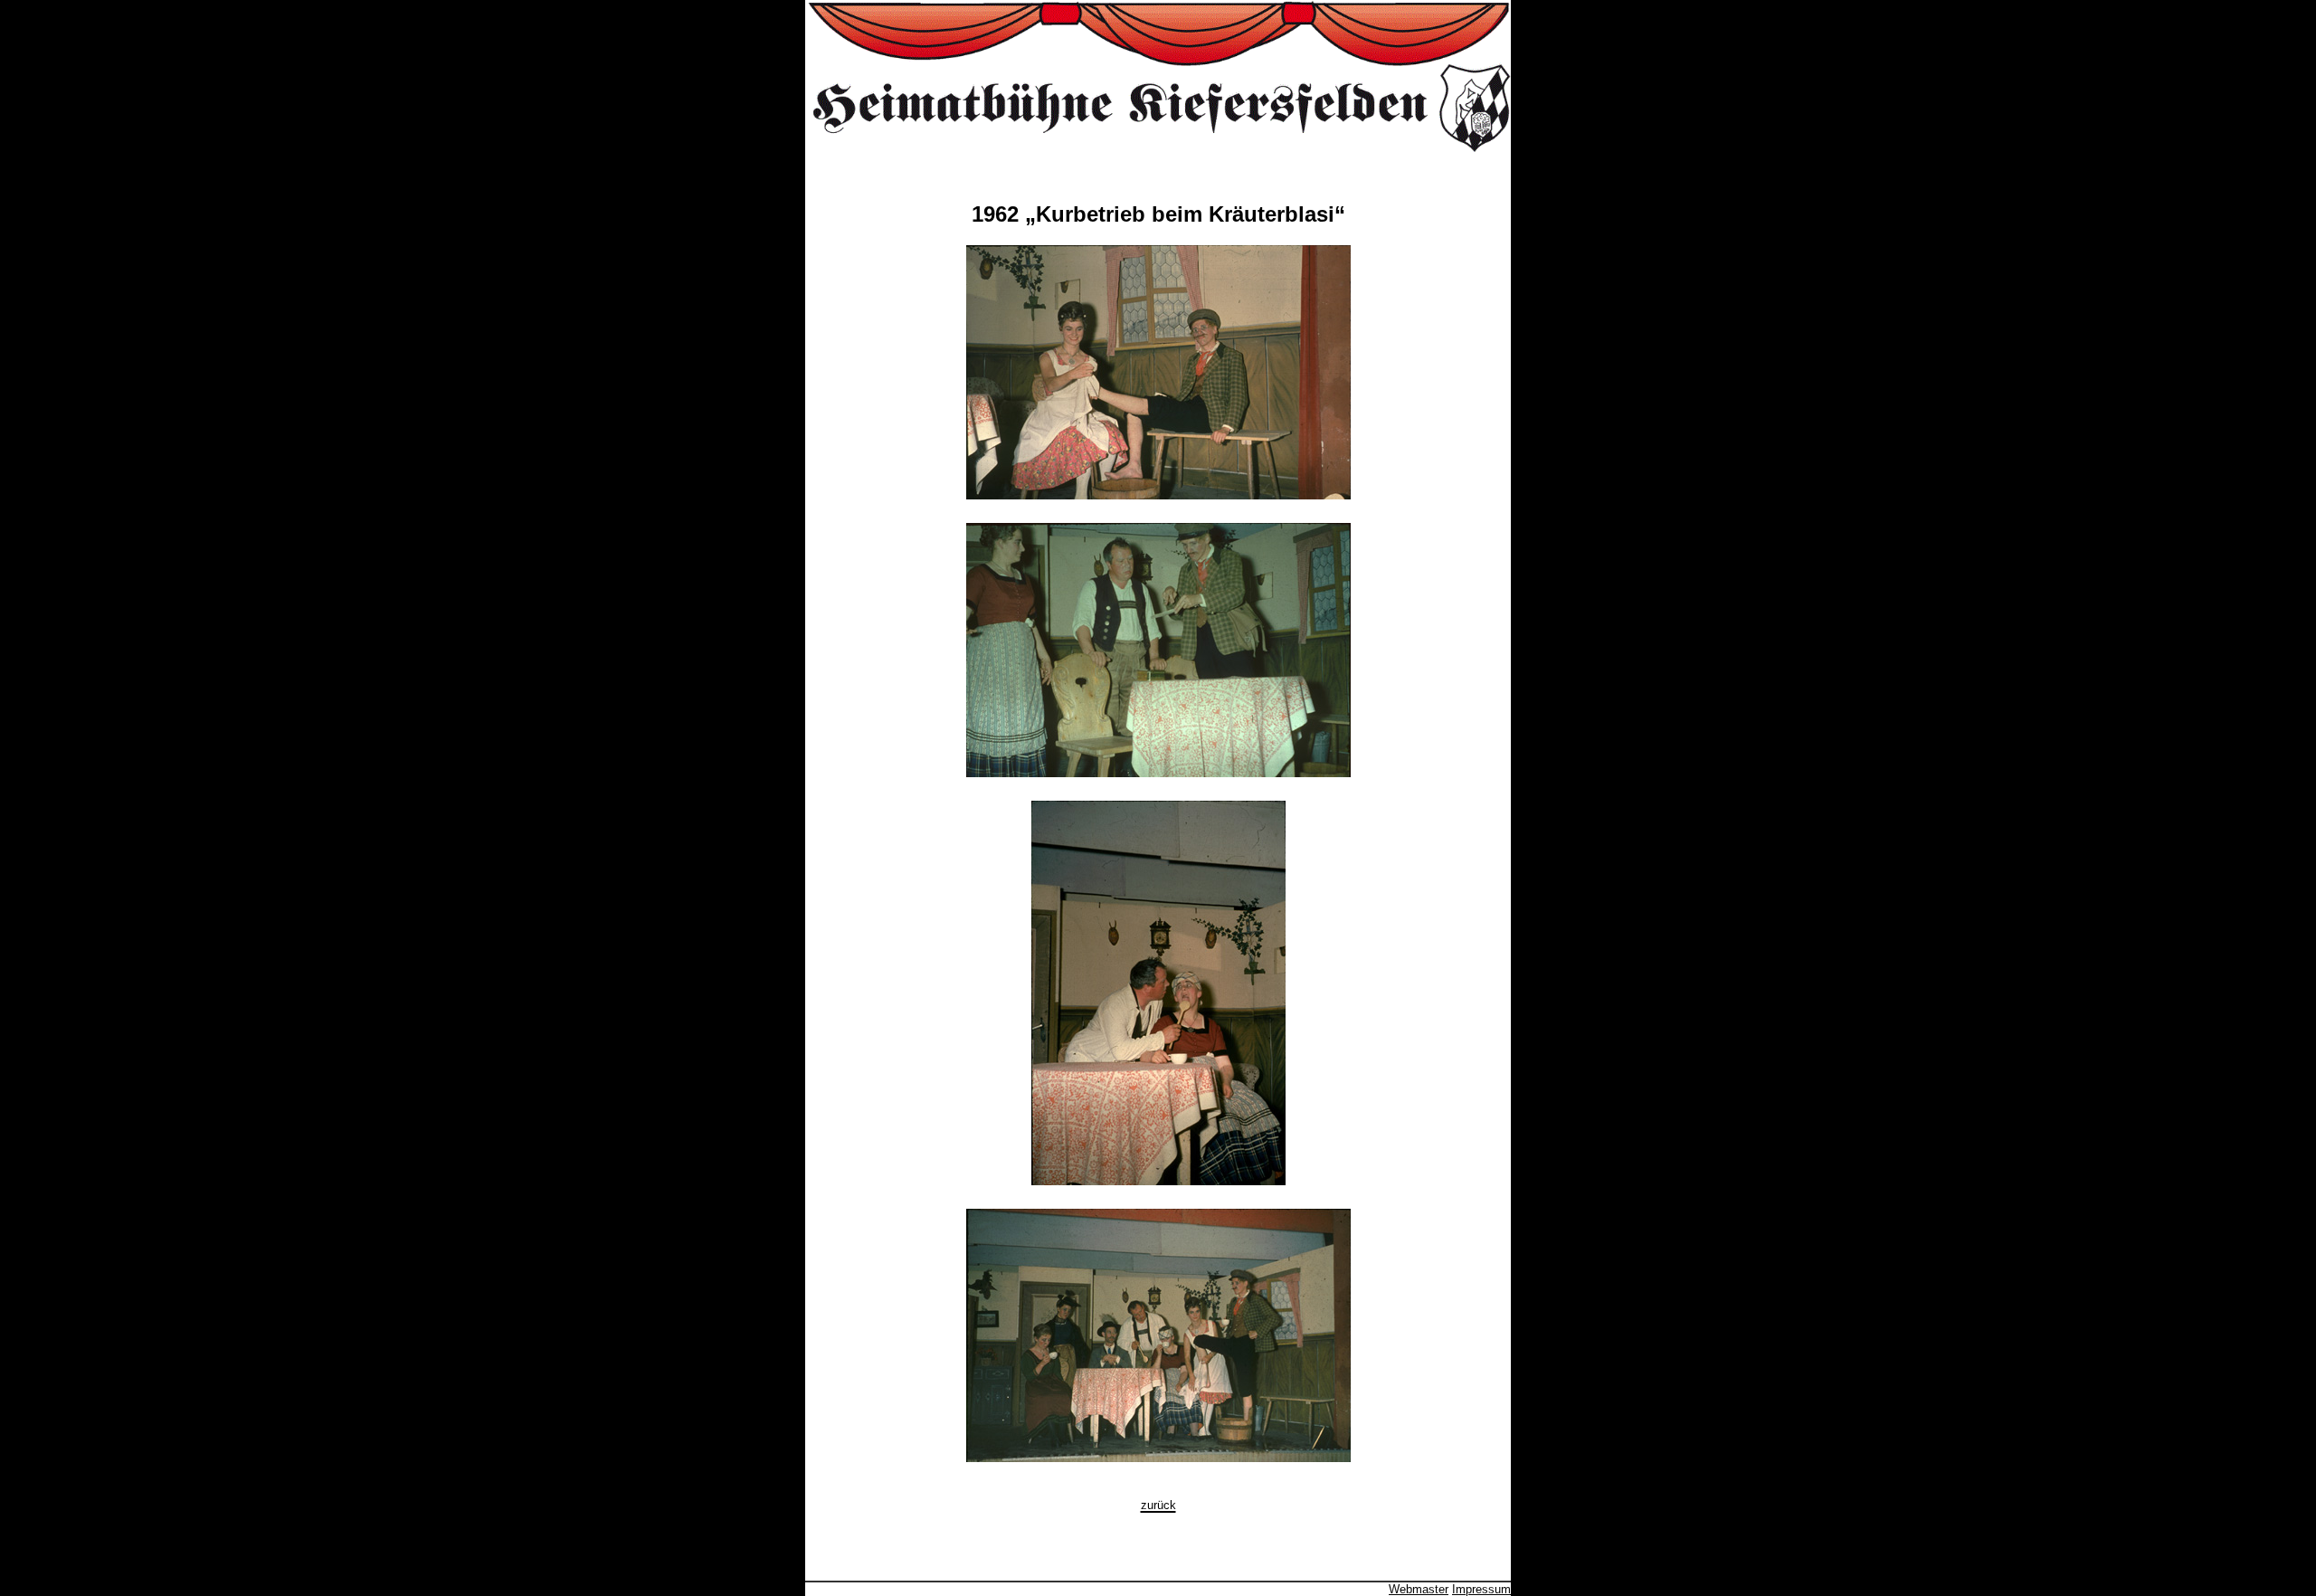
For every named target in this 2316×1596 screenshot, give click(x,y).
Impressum (1481, 1589)
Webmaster (1419, 1589)
